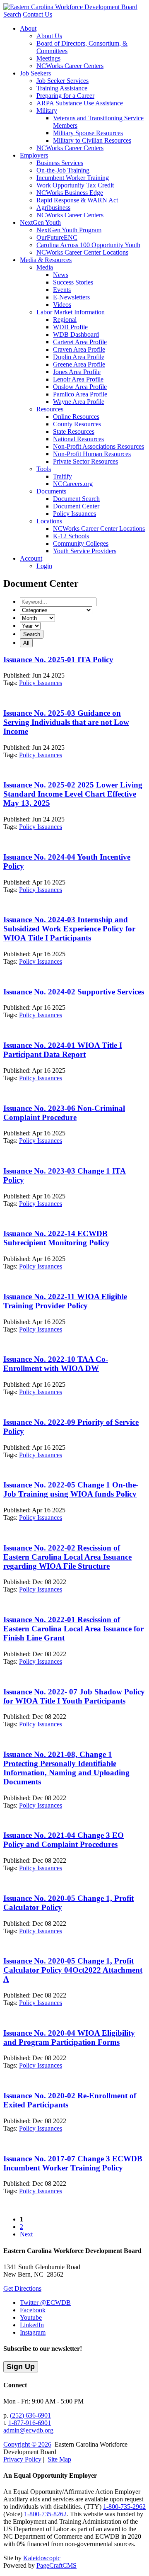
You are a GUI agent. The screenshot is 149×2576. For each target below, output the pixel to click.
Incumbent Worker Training (73, 178)
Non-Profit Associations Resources (99, 446)
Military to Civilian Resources (92, 140)
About (28, 28)
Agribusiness (53, 208)
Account (31, 558)
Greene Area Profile (79, 364)
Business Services (60, 163)
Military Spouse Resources (88, 133)
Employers (34, 155)
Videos (62, 305)
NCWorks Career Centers (70, 66)
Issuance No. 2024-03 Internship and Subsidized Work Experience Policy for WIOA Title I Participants (69, 929)
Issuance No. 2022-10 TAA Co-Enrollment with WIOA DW (56, 1364)
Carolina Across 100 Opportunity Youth (88, 245)
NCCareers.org (73, 484)
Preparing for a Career (65, 96)
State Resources (74, 431)
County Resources (77, 424)
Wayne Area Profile (79, 402)
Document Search (76, 499)
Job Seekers (35, 73)
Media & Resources (46, 260)
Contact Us (37, 14)
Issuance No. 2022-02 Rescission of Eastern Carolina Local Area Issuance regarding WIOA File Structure (67, 1557)
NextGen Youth (40, 222)
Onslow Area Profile (80, 387)
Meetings (48, 58)
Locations (49, 521)
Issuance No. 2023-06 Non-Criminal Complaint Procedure (64, 1113)
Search (12, 14)
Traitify (62, 476)
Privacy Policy (22, 2459)
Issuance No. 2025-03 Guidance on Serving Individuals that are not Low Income (66, 722)
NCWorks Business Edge (70, 193)
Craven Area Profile (79, 349)
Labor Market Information (71, 312)
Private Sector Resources (85, 461)
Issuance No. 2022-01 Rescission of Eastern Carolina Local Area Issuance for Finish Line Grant (73, 1629)
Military (47, 111)
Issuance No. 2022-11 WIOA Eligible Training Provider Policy (65, 1301)
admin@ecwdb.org (28, 2430)
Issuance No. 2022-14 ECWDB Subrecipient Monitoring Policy (56, 1238)
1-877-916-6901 (30, 2423)
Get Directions (22, 2288)
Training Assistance (62, 88)
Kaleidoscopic (42, 2558)
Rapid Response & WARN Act (77, 200)
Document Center (76, 506)
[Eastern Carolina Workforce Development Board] (70, 7)
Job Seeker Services (62, 81)
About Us (49, 36)
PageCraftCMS (56, 2565)
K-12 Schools (71, 536)
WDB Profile (70, 327)
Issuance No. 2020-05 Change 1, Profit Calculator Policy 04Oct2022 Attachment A (73, 1970)
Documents (51, 491)
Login (44, 566)
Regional (65, 320)
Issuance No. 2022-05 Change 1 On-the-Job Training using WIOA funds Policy (71, 1489)
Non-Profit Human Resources (92, 454)
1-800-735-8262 (45, 2514)
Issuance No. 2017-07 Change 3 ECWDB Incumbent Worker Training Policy (73, 2163)
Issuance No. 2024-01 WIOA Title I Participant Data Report (63, 1050)
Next (26, 2234)
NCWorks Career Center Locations (82, 252)
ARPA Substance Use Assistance (80, 103)
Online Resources (76, 417)
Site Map (59, 2459)
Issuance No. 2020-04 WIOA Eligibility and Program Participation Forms (69, 2038)
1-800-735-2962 (124, 2507)
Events (62, 290)
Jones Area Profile (77, 372)
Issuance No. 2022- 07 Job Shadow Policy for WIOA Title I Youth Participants (74, 1696)
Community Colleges (81, 543)
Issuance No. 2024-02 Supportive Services (74, 992)
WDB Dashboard (76, 334)
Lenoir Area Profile (78, 379)
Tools (44, 469)
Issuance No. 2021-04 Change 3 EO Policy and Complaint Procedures (64, 1840)
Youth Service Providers (85, 551)
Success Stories (73, 282)
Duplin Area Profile (79, 357)
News (61, 275)
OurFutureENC (57, 237)
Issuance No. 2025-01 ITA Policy (58, 660)
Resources (50, 409)
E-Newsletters (71, 297)
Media (45, 267)
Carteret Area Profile (80, 342)
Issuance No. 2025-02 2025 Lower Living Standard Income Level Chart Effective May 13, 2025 (73, 794)
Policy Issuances (74, 514)
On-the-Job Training (63, 170)
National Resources (78, 439)
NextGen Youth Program (69, 230)
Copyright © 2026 (27, 2444)
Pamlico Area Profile (80, 394)
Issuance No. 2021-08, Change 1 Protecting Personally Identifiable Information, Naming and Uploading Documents (66, 1768)
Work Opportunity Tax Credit (75, 185)
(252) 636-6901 (30, 2415)
